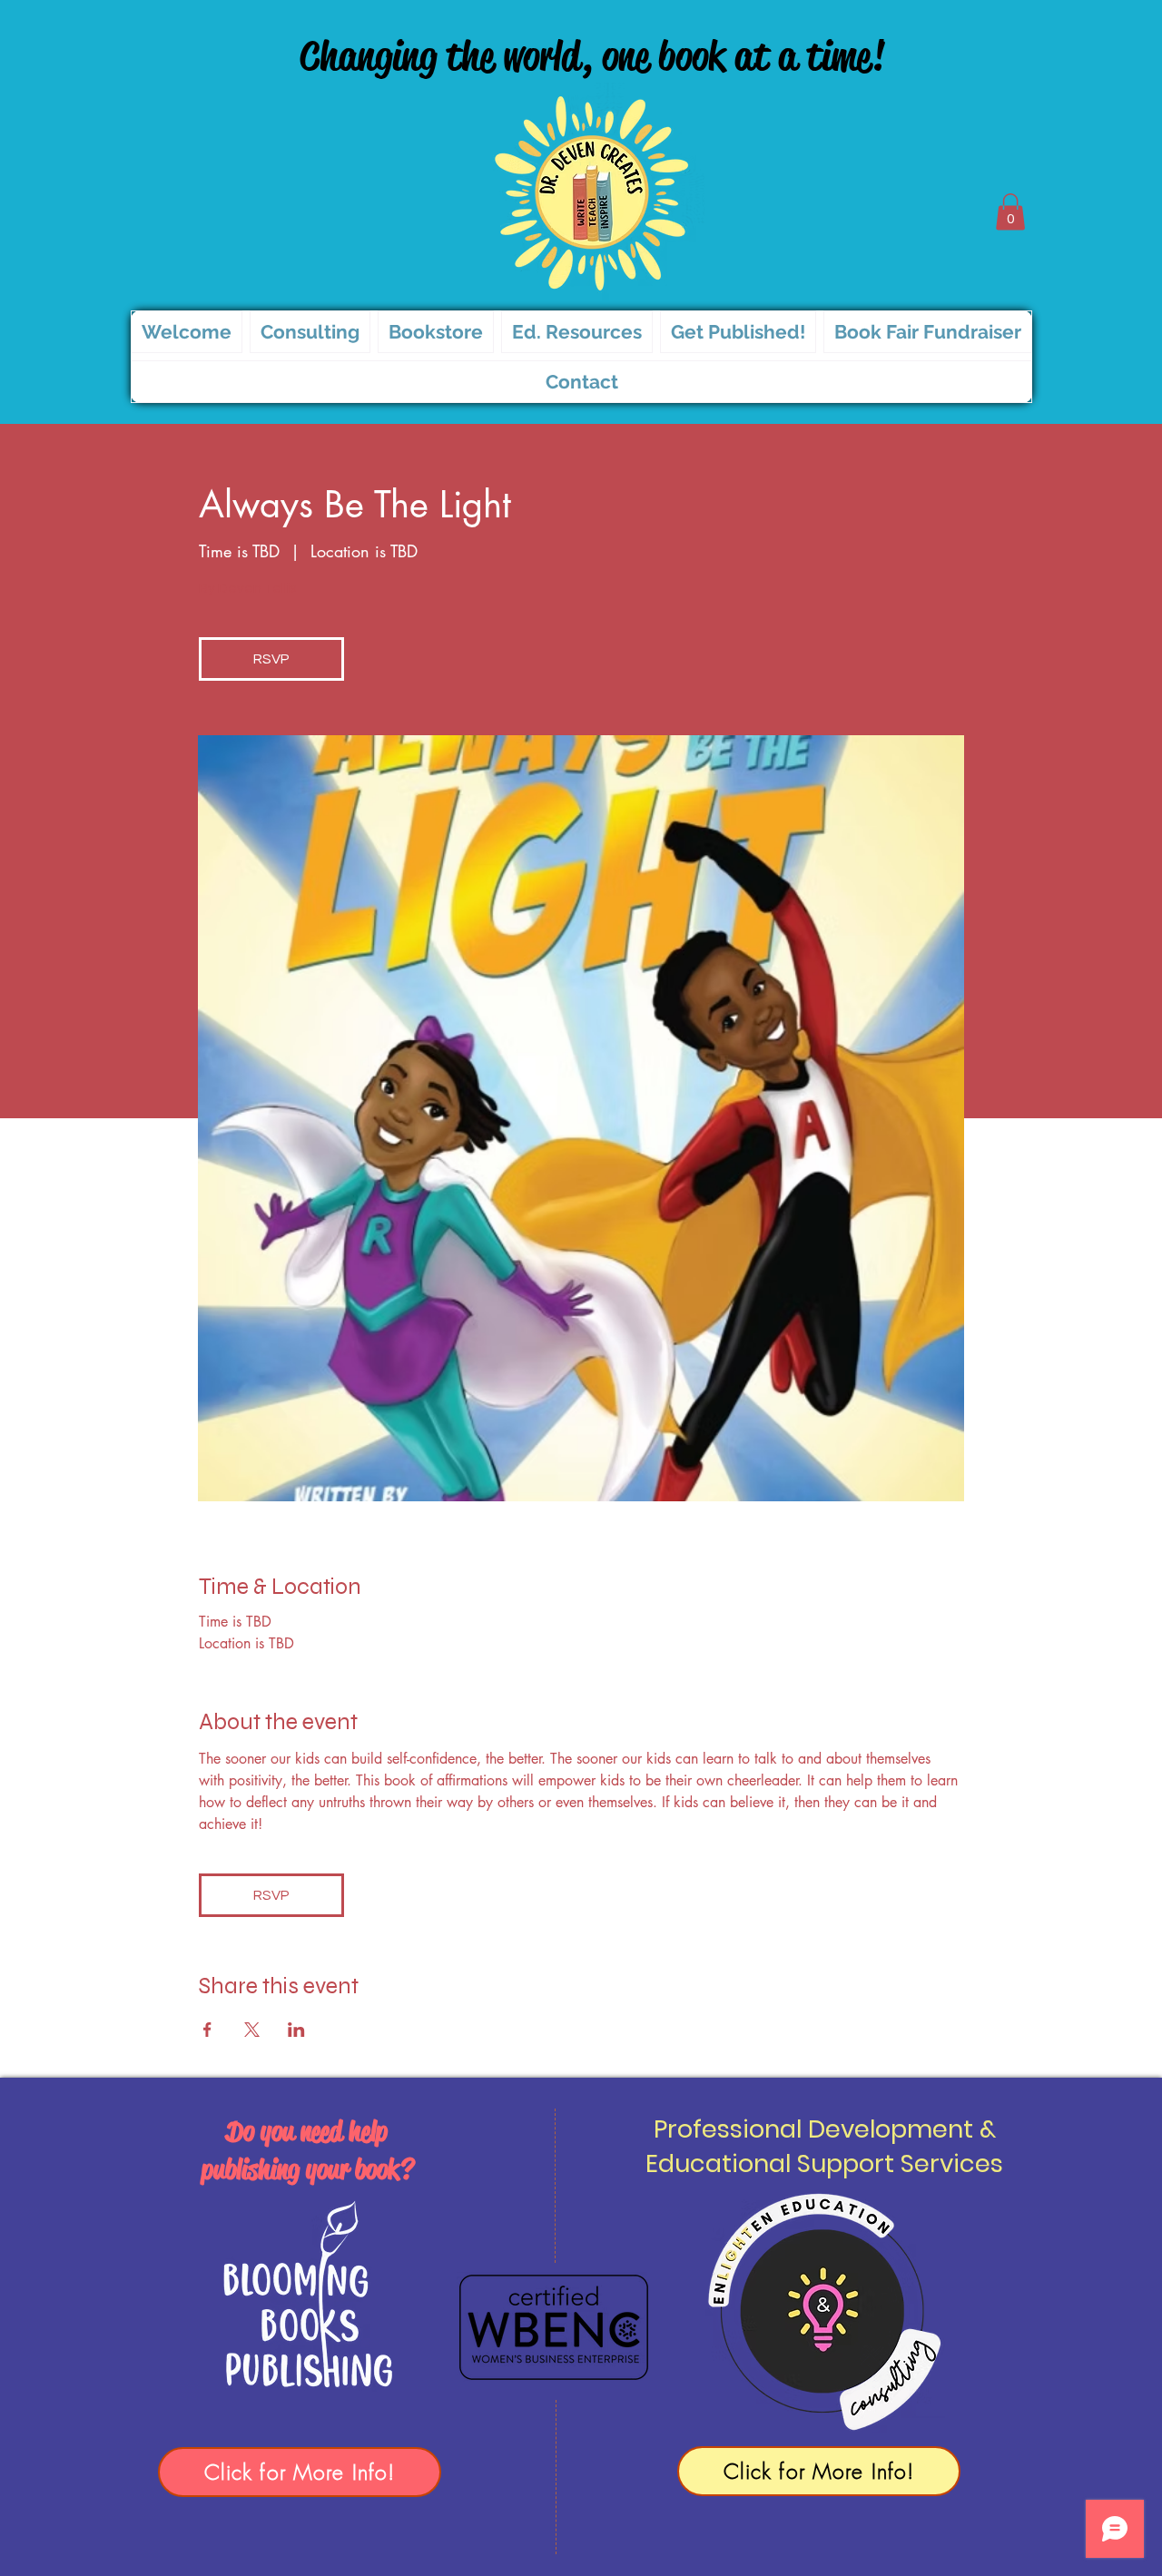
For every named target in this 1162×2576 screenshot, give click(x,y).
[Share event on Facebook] (207, 2030)
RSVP (271, 659)
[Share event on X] (252, 2030)
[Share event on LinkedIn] (296, 2030)
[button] (1010, 212)
